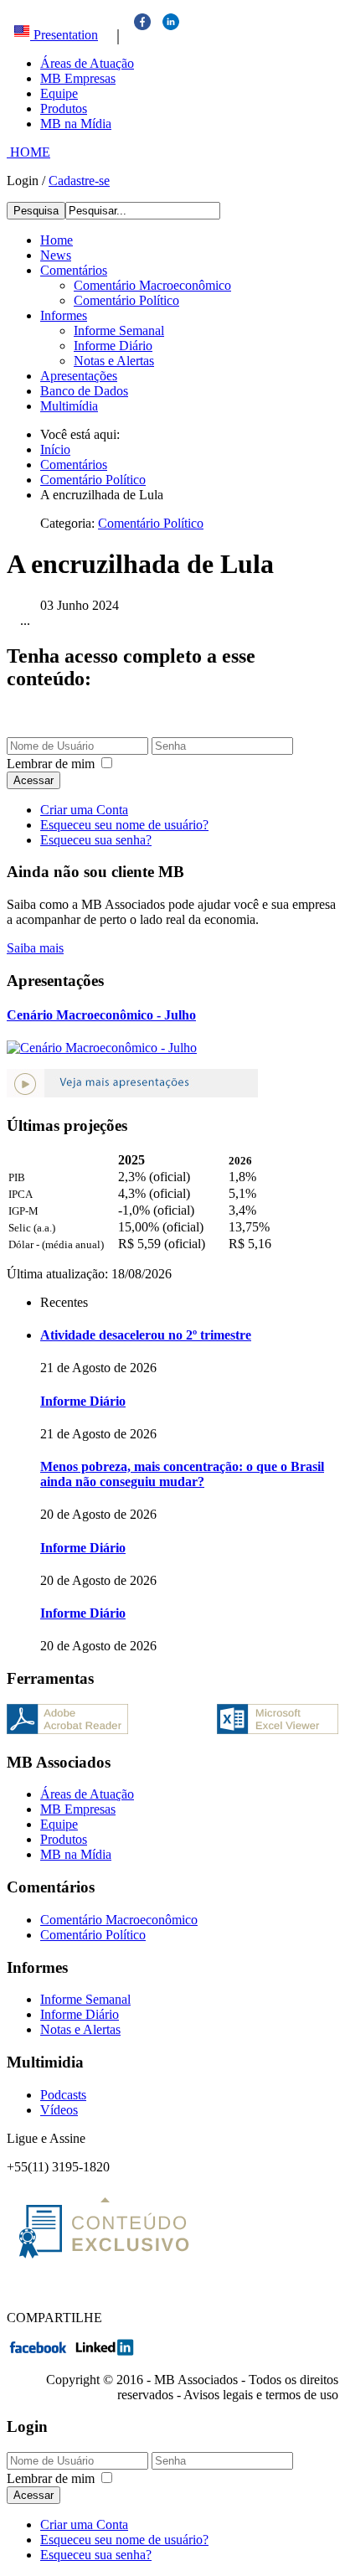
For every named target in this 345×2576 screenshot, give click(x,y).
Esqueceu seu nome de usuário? (124, 825)
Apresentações (79, 376)
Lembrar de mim (51, 764)
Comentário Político (126, 300)
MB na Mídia (76, 124)
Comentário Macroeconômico (152, 285)
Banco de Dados (84, 391)
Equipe (59, 93)
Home (57, 240)
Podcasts (63, 2095)
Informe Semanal (119, 330)
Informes (64, 315)
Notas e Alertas (114, 361)
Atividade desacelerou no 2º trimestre (146, 1335)
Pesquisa (36, 211)
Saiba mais (35, 948)
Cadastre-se (79, 181)
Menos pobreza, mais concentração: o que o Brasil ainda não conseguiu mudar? (182, 1474)
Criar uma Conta (84, 810)
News (56, 255)
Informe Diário (113, 346)
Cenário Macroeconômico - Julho (101, 1015)
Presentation (64, 35)
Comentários (74, 270)
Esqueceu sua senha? (96, 840)
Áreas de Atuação (87, 63)
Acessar (33, 780)
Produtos (64, 108)
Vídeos (59, 2110)
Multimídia (69, 406)
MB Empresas (78, 78)
